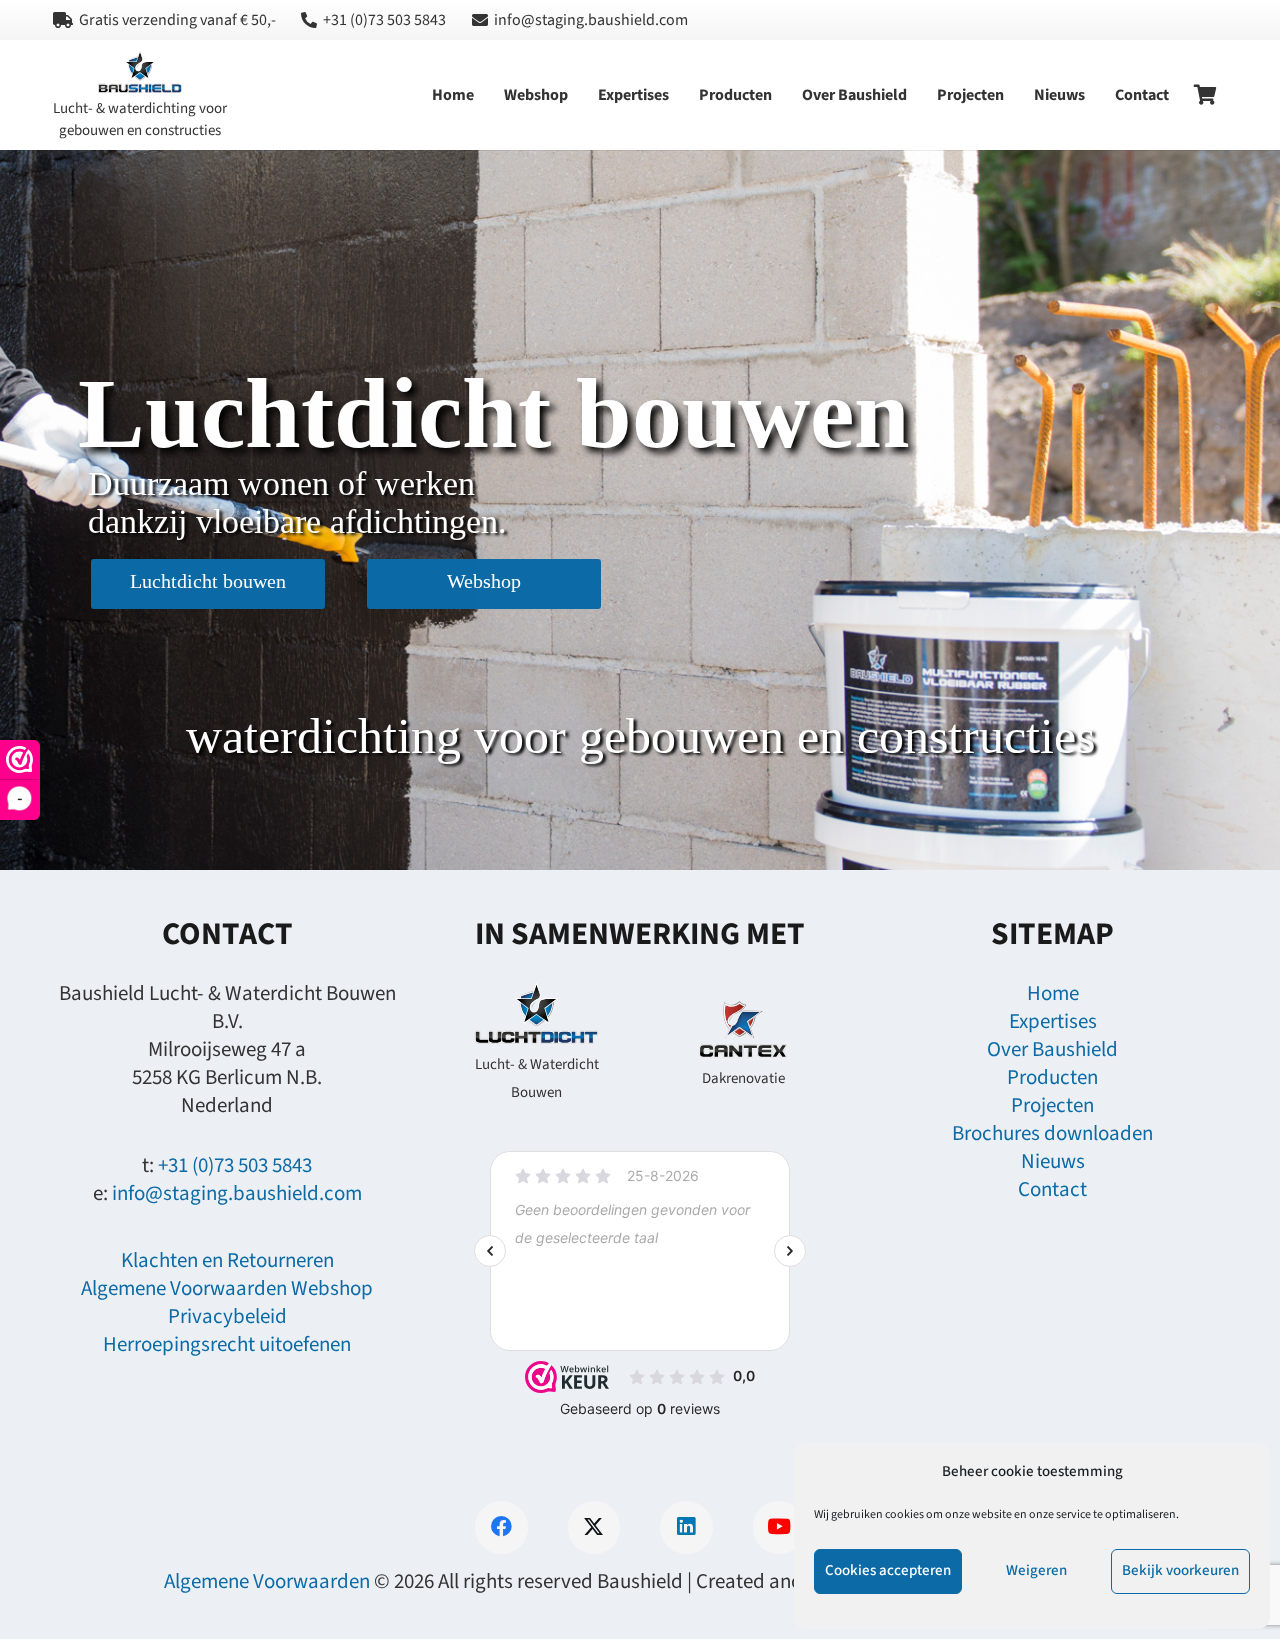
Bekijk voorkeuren (1180, 1570)
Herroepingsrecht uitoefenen (227, 1344)
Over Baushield (1052, 1049)
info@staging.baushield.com (237, 1193)
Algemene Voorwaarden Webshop (227, 1288)
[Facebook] (501, 1527)
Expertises (1053, 1021)
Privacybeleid (227, 1316)
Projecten (1052, 1105)
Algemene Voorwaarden (267, 1581)
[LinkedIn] (686, 1527)
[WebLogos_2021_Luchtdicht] (536, 1015)
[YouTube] (779, 1527)
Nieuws (1053, 1161)
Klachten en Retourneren (227, 1260)
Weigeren (1036, 1570)
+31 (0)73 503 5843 (235, 1165)
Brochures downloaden (1052, 1133)
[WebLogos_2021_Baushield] (140, 73)
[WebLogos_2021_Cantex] (742, 1029)
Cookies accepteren (888, 1570)
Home (1053, 993)
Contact (1052, 1189)
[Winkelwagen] (1206, 95)
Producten (1052, 1077)
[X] (594, 1527)
